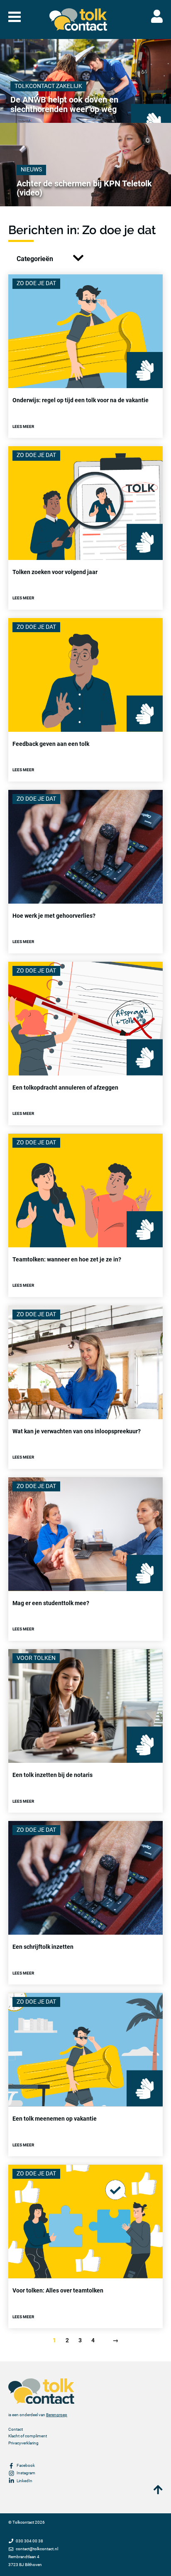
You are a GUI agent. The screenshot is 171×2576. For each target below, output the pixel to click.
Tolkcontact (23, 2522)
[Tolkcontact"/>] (78, 20)
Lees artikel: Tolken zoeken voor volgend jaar (85, 528)
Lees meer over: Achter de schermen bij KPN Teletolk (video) (85, 165)
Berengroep (57, 2415)
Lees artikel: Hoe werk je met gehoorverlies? (85, 872)
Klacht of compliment (28, 2436)
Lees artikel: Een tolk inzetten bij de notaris (85, 1731)
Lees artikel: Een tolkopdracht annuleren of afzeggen (85, 1044)
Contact (16, 2429)
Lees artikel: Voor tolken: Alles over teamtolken (85, 2246)
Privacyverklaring (23, 2443)
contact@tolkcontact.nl (37, 2549)
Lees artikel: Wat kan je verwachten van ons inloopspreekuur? (85, 1387)
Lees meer (23, 426)
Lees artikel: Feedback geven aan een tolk (85, 700)
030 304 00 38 (29, 2541)
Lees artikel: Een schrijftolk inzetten (85, 1903)
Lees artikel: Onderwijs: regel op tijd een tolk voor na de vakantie (85, 356)
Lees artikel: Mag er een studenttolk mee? (85, 1559)
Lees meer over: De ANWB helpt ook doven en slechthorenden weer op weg (85, 81)
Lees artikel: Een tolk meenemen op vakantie (85, 2075)
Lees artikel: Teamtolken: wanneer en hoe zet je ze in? (85, 1215)
